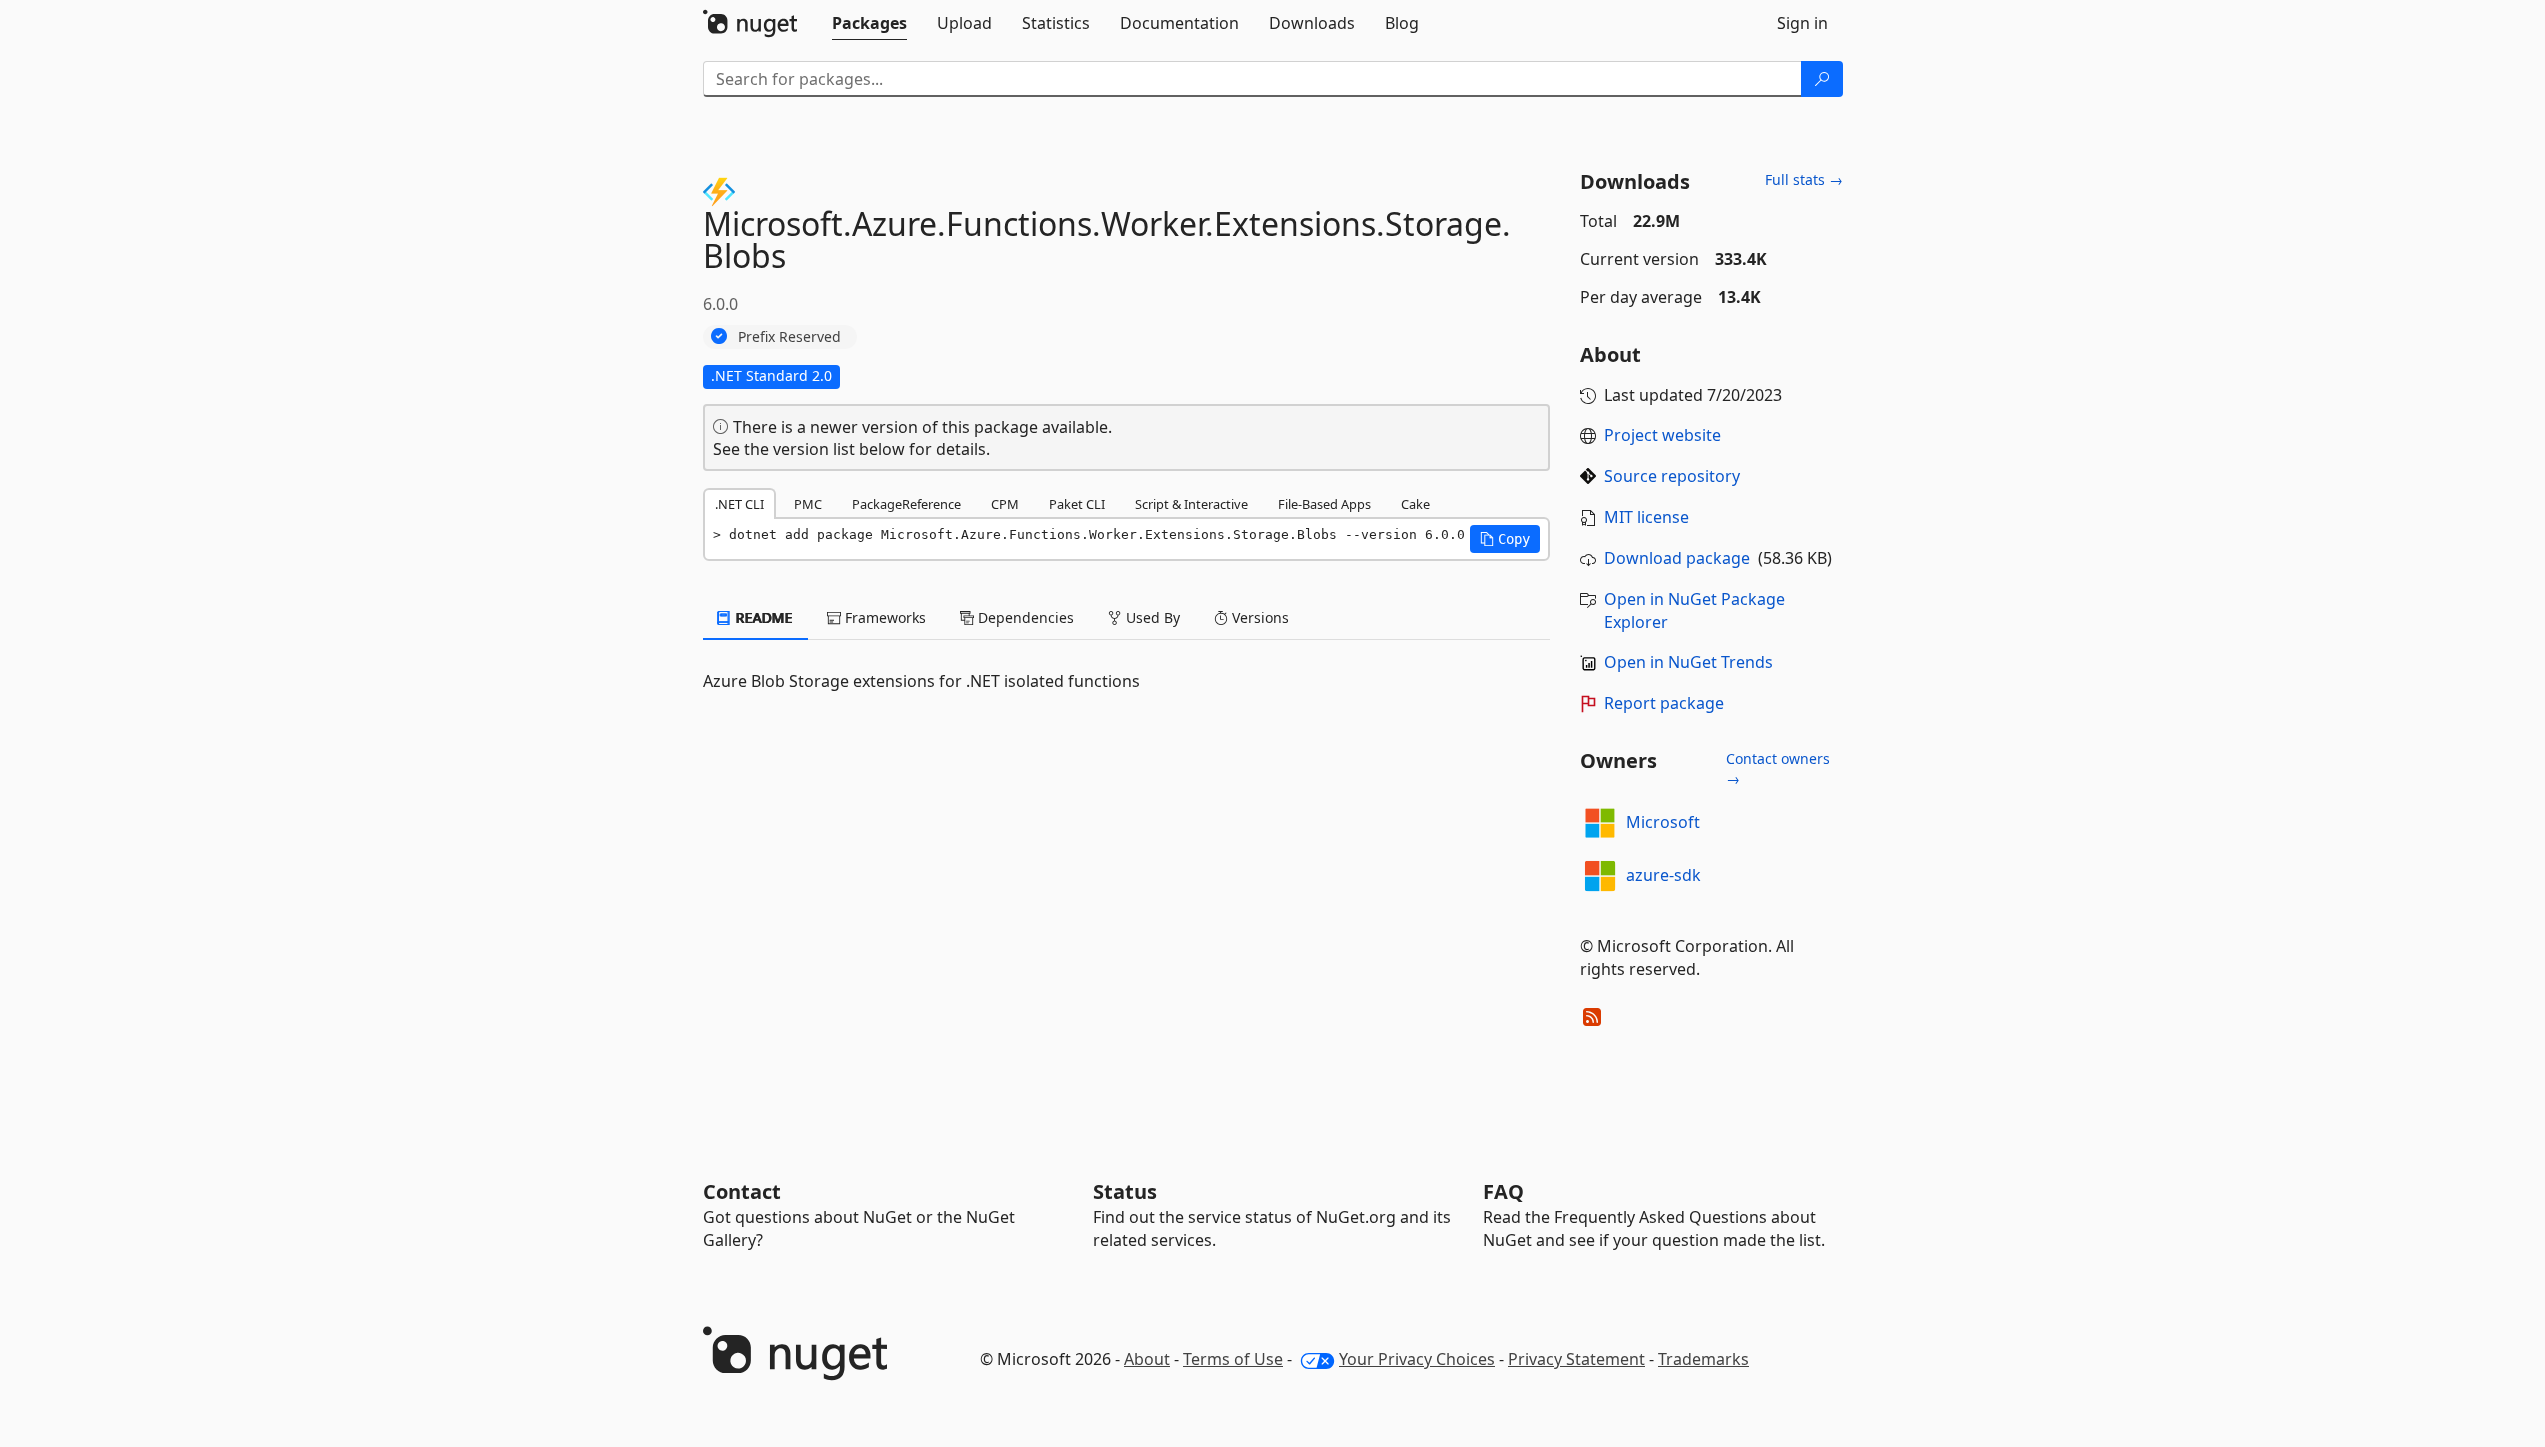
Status (1125, 1191)
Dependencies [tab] (1024, 617)
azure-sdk (1663, 875)
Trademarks (1703, 1359)
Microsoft (1663, 822)
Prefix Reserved (789, 336)
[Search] (1822, 79)
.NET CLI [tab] (739, 504)
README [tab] (762, 617)
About (1147, 1359)
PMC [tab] (808, 504)
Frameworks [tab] (883, 617)
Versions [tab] (1258, 617)
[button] (1505, 539)
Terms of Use (1233, 1359)
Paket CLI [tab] (1077, 504)
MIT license (1646, 517)
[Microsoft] (1600, 823)
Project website (1662, 435)
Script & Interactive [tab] (1191, 504)
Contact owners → (1778, 768)
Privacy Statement (1576, 1359)
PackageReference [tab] (906, 504)
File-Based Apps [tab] (1324, 504)
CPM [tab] (1005, 504)
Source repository (1672, 476)
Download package (1677, 558)
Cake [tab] (1415, 504)
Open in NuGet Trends (1688, 662)
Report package (1664, 703)
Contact (742, 1191)
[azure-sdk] (1600, 876)
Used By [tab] (1151, 617)
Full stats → (1804, 179)
